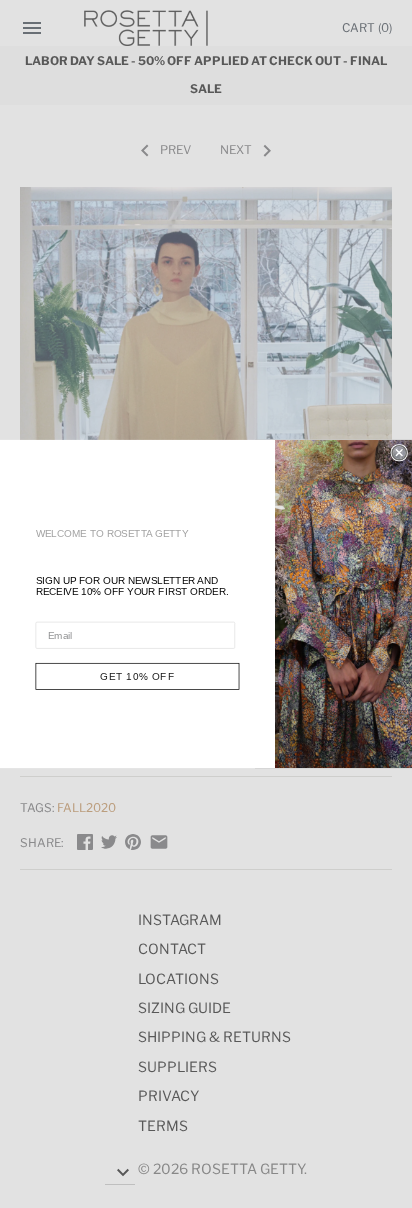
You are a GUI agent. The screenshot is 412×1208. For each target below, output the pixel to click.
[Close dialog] (399, 453)
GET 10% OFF (137, 676)
